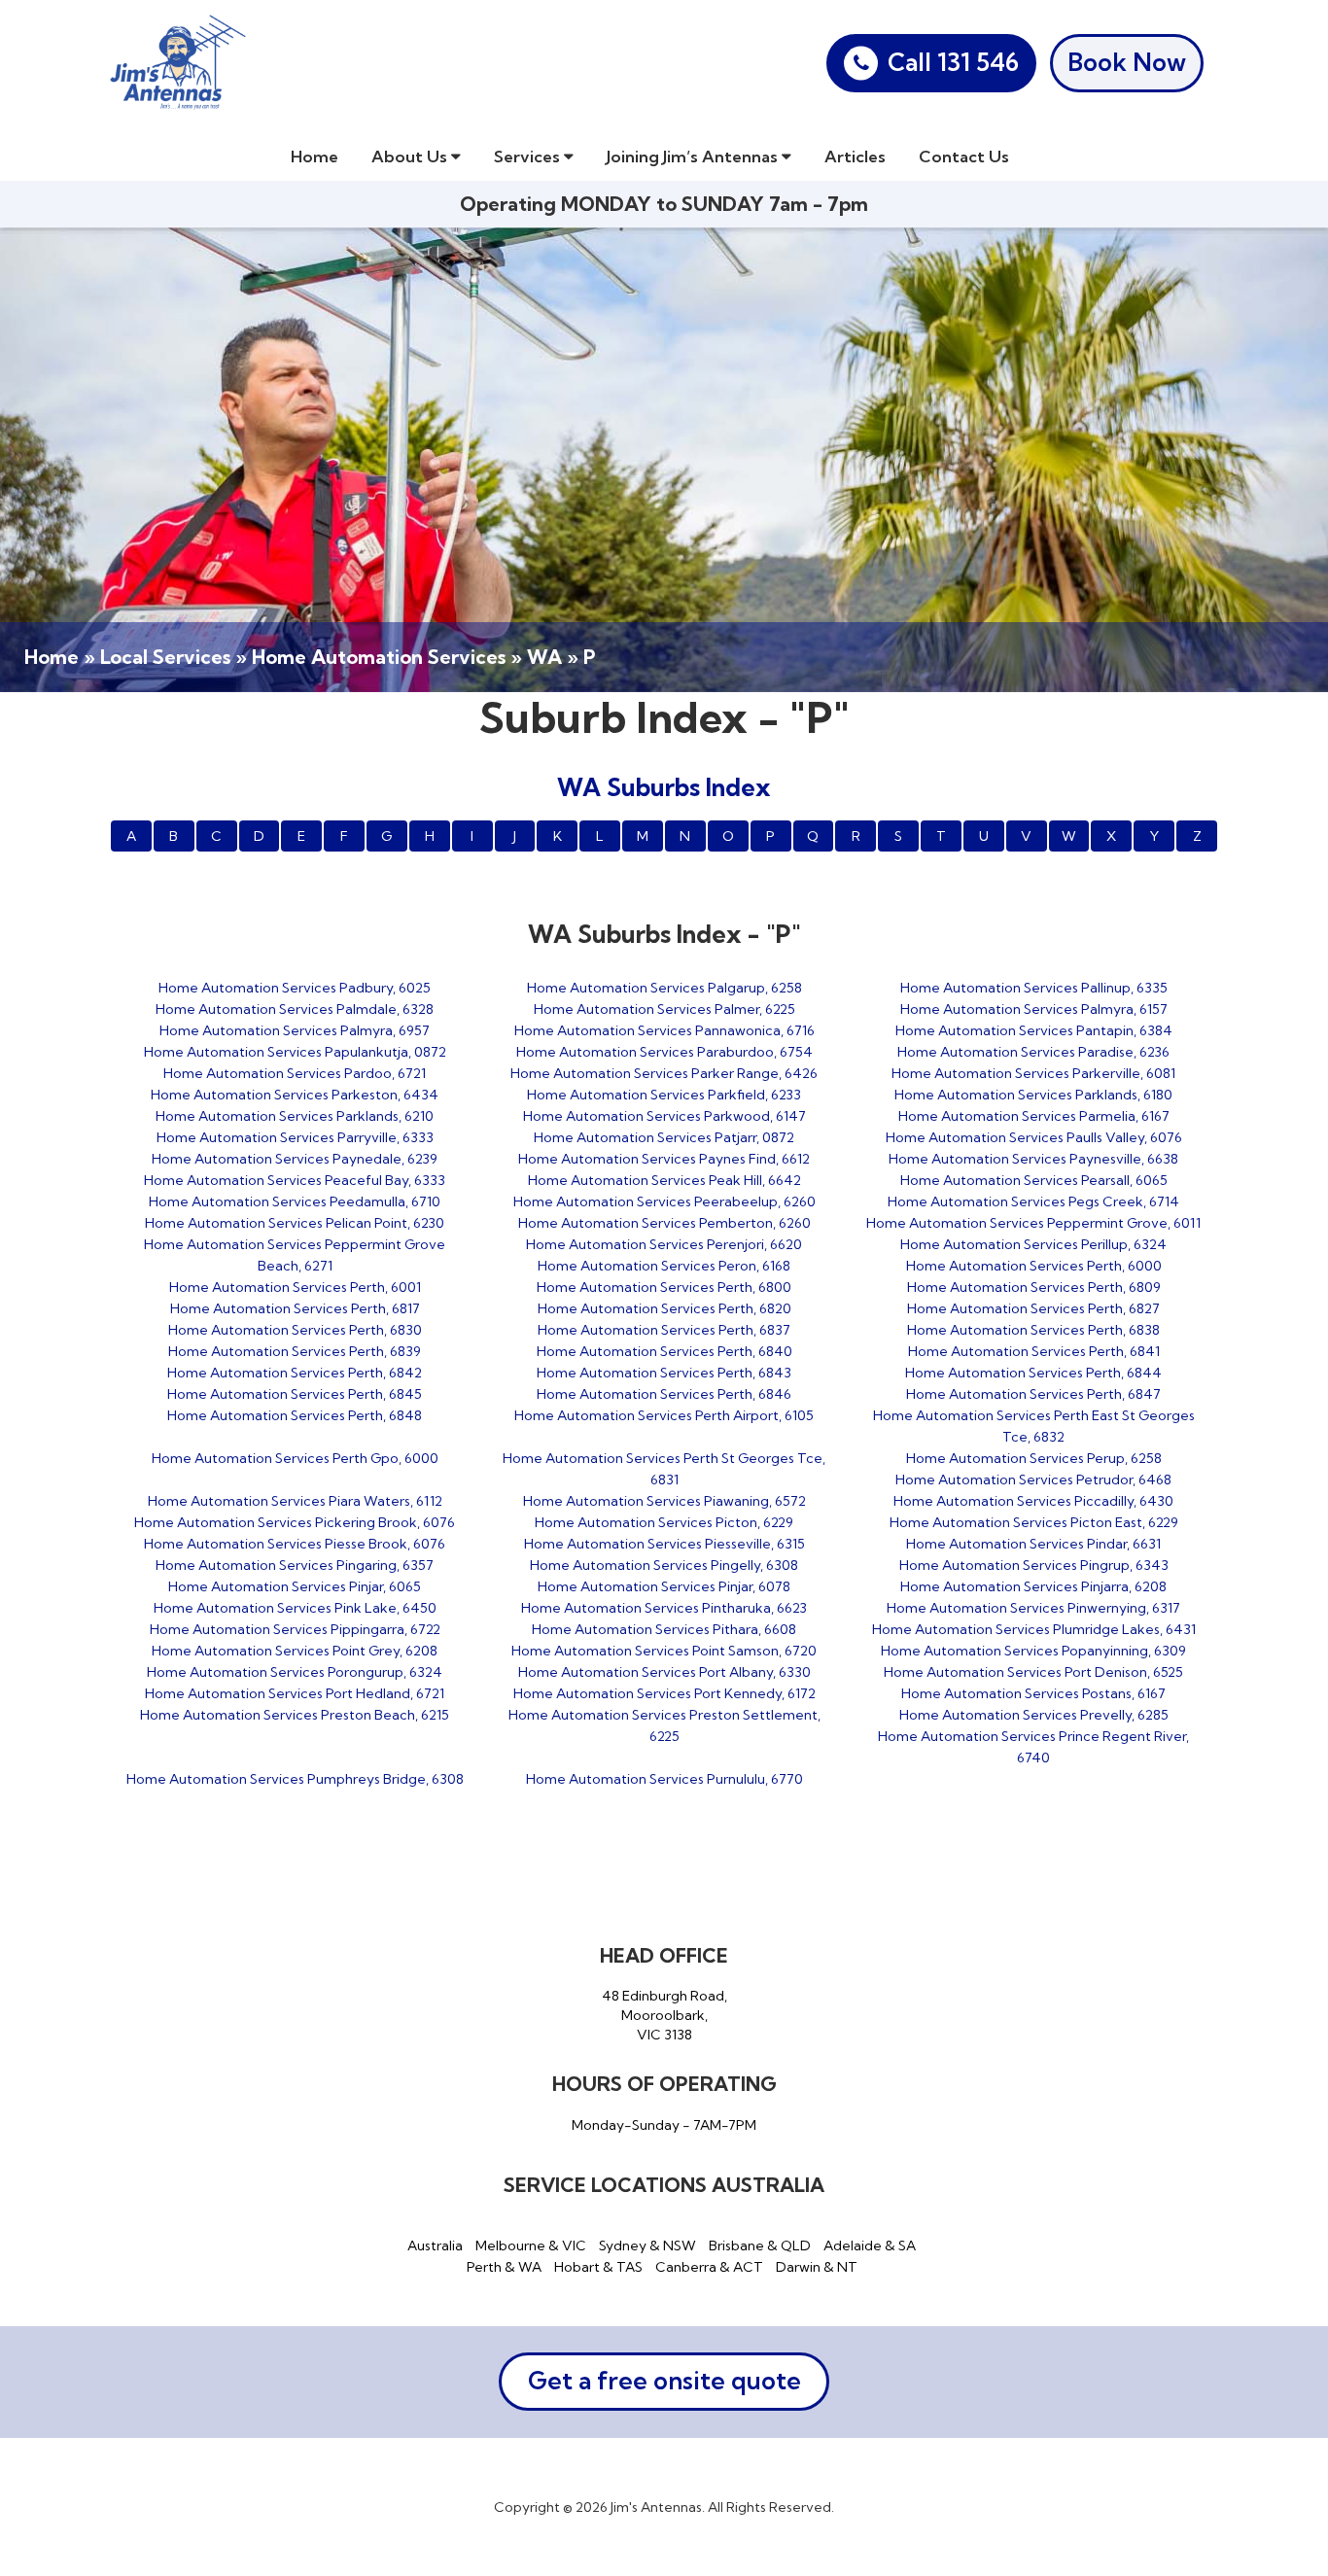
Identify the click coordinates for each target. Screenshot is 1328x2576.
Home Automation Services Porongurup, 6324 (295, 1672)
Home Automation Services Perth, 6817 (295, 1308)
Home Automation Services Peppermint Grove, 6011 (1033, 1223)
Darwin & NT (817, 2267)
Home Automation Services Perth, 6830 (295, 1330)
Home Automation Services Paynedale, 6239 (295, 1159)
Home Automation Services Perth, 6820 (664, 1308)
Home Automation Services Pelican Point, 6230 (295, 1223)
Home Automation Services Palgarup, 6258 (664, 988)
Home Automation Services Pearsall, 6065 (1034, 1180)
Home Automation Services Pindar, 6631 (1033, 1544)
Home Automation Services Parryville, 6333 (295, 1137)
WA (544, 657)
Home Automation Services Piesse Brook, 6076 (295, 1544)
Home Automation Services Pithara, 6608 (664, 1629)
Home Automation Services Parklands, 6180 (1033, 1095)
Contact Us (964, 156)
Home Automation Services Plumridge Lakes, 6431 (1034, 1629)
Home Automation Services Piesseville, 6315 (664, 1544)
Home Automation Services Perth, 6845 (295, 1394)
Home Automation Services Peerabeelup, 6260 (664, 1201)
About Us (411, 156)
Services (529, 156)
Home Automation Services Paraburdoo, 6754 (664, 1052)
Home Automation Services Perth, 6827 (1033, 1308)
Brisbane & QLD (760, 2245)
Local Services (165, 657)
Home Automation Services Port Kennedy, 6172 (664, 1693)
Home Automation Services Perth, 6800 (664, 1287)
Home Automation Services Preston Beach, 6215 (295, 1715)
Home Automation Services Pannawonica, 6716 (664, 1030)
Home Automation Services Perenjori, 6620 (664, 1244)
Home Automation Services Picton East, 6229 (1034, 1522)
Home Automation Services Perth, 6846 (664, 1394)
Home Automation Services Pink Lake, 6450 (295, 1608)
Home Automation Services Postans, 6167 (1033, 1693)
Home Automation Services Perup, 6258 (1034, 1458)
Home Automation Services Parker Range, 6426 (664, 1073)
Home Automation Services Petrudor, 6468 (1033, 1479)
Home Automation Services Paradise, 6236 (1033, 1052)
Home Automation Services (379, 657)
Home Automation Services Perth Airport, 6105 (664, 1415)
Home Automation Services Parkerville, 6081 (1033, 1073)
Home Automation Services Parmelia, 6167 (1034, 1116)
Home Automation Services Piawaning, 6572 (664, 1501)
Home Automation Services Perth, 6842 (295, 1373)
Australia (435, 2245)
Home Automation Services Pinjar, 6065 (295, 1586)
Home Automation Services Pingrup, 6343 (1034, 1565)
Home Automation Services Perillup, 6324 (1033, 1244)
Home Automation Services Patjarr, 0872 (664, 1137)
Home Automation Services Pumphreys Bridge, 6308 (295, 1779)
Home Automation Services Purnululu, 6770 (664, 1779)
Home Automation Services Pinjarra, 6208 (1033, 1586)
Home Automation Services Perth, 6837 (664, 1330)
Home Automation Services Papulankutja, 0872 (295, 1052)
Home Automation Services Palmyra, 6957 (295, 1030)
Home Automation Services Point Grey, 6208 (295, 1651)
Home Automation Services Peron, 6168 (664, 1266)
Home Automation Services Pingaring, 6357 (295, 1565)
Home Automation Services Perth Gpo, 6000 (295, 1458)
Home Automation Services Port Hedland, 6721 (295, 1693)
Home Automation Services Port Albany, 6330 (664, 1672)
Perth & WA (504, 2267)
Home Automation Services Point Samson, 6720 (664, 1651)
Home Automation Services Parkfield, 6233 (664, 1095)
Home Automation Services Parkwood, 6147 (664, 1116)
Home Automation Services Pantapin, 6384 (1034, 1030)
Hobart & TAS (598, 2267)
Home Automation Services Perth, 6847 (1033, 1394)
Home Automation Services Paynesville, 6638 (1033, 1159)
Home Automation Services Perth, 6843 (664, 1373)
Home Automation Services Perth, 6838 (1033, 1330)
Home (315, 156)
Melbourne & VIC (531, 2245)
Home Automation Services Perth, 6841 (1034, 1351)
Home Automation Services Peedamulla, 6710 (295, 1201)
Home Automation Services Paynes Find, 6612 (664, 1159)
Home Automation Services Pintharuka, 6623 (664, 1608)
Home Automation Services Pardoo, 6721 (295, 1073)
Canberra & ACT (709, 2267)
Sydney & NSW (647, 2245)
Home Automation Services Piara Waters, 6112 (295, 1501)
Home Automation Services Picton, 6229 (664, 1522)
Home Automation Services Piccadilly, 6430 (1033, 1501)
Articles (855, 156)
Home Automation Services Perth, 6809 (1034, 1287)
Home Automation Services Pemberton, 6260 (664, 1223)
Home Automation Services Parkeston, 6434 (295, 1095)
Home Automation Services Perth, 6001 (295, 1287)
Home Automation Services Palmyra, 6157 (1034, 1009)
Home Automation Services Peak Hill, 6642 (664, 1180)
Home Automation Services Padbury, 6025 (295, 988)
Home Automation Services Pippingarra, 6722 (295, 1629)
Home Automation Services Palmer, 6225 (664, 1009)
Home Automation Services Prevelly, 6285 (1034, 1715)
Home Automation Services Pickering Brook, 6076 (295, 1522)
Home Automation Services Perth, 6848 (295, 1415)
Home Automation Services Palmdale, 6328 (295, 1009)
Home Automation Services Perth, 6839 (295, 1351)
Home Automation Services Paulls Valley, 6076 (1034, 1137)
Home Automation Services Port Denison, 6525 (1033, 1672)
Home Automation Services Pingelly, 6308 (664, 1565)
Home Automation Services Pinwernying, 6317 (1033, 1608)
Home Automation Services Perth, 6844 (1033, 1373)
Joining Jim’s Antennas (694, 156)
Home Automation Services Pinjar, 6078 (664, 1586)
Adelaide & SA (870, 2245)
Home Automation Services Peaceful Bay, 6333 (295, 1180)
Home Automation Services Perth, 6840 (664, 1351)
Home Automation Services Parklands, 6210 (295, 1116)
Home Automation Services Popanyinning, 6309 (1033, 1651)
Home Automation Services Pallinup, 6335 (1034, 988)
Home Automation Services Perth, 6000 (1034, 1266)
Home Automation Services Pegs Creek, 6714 (1033, 1201)
